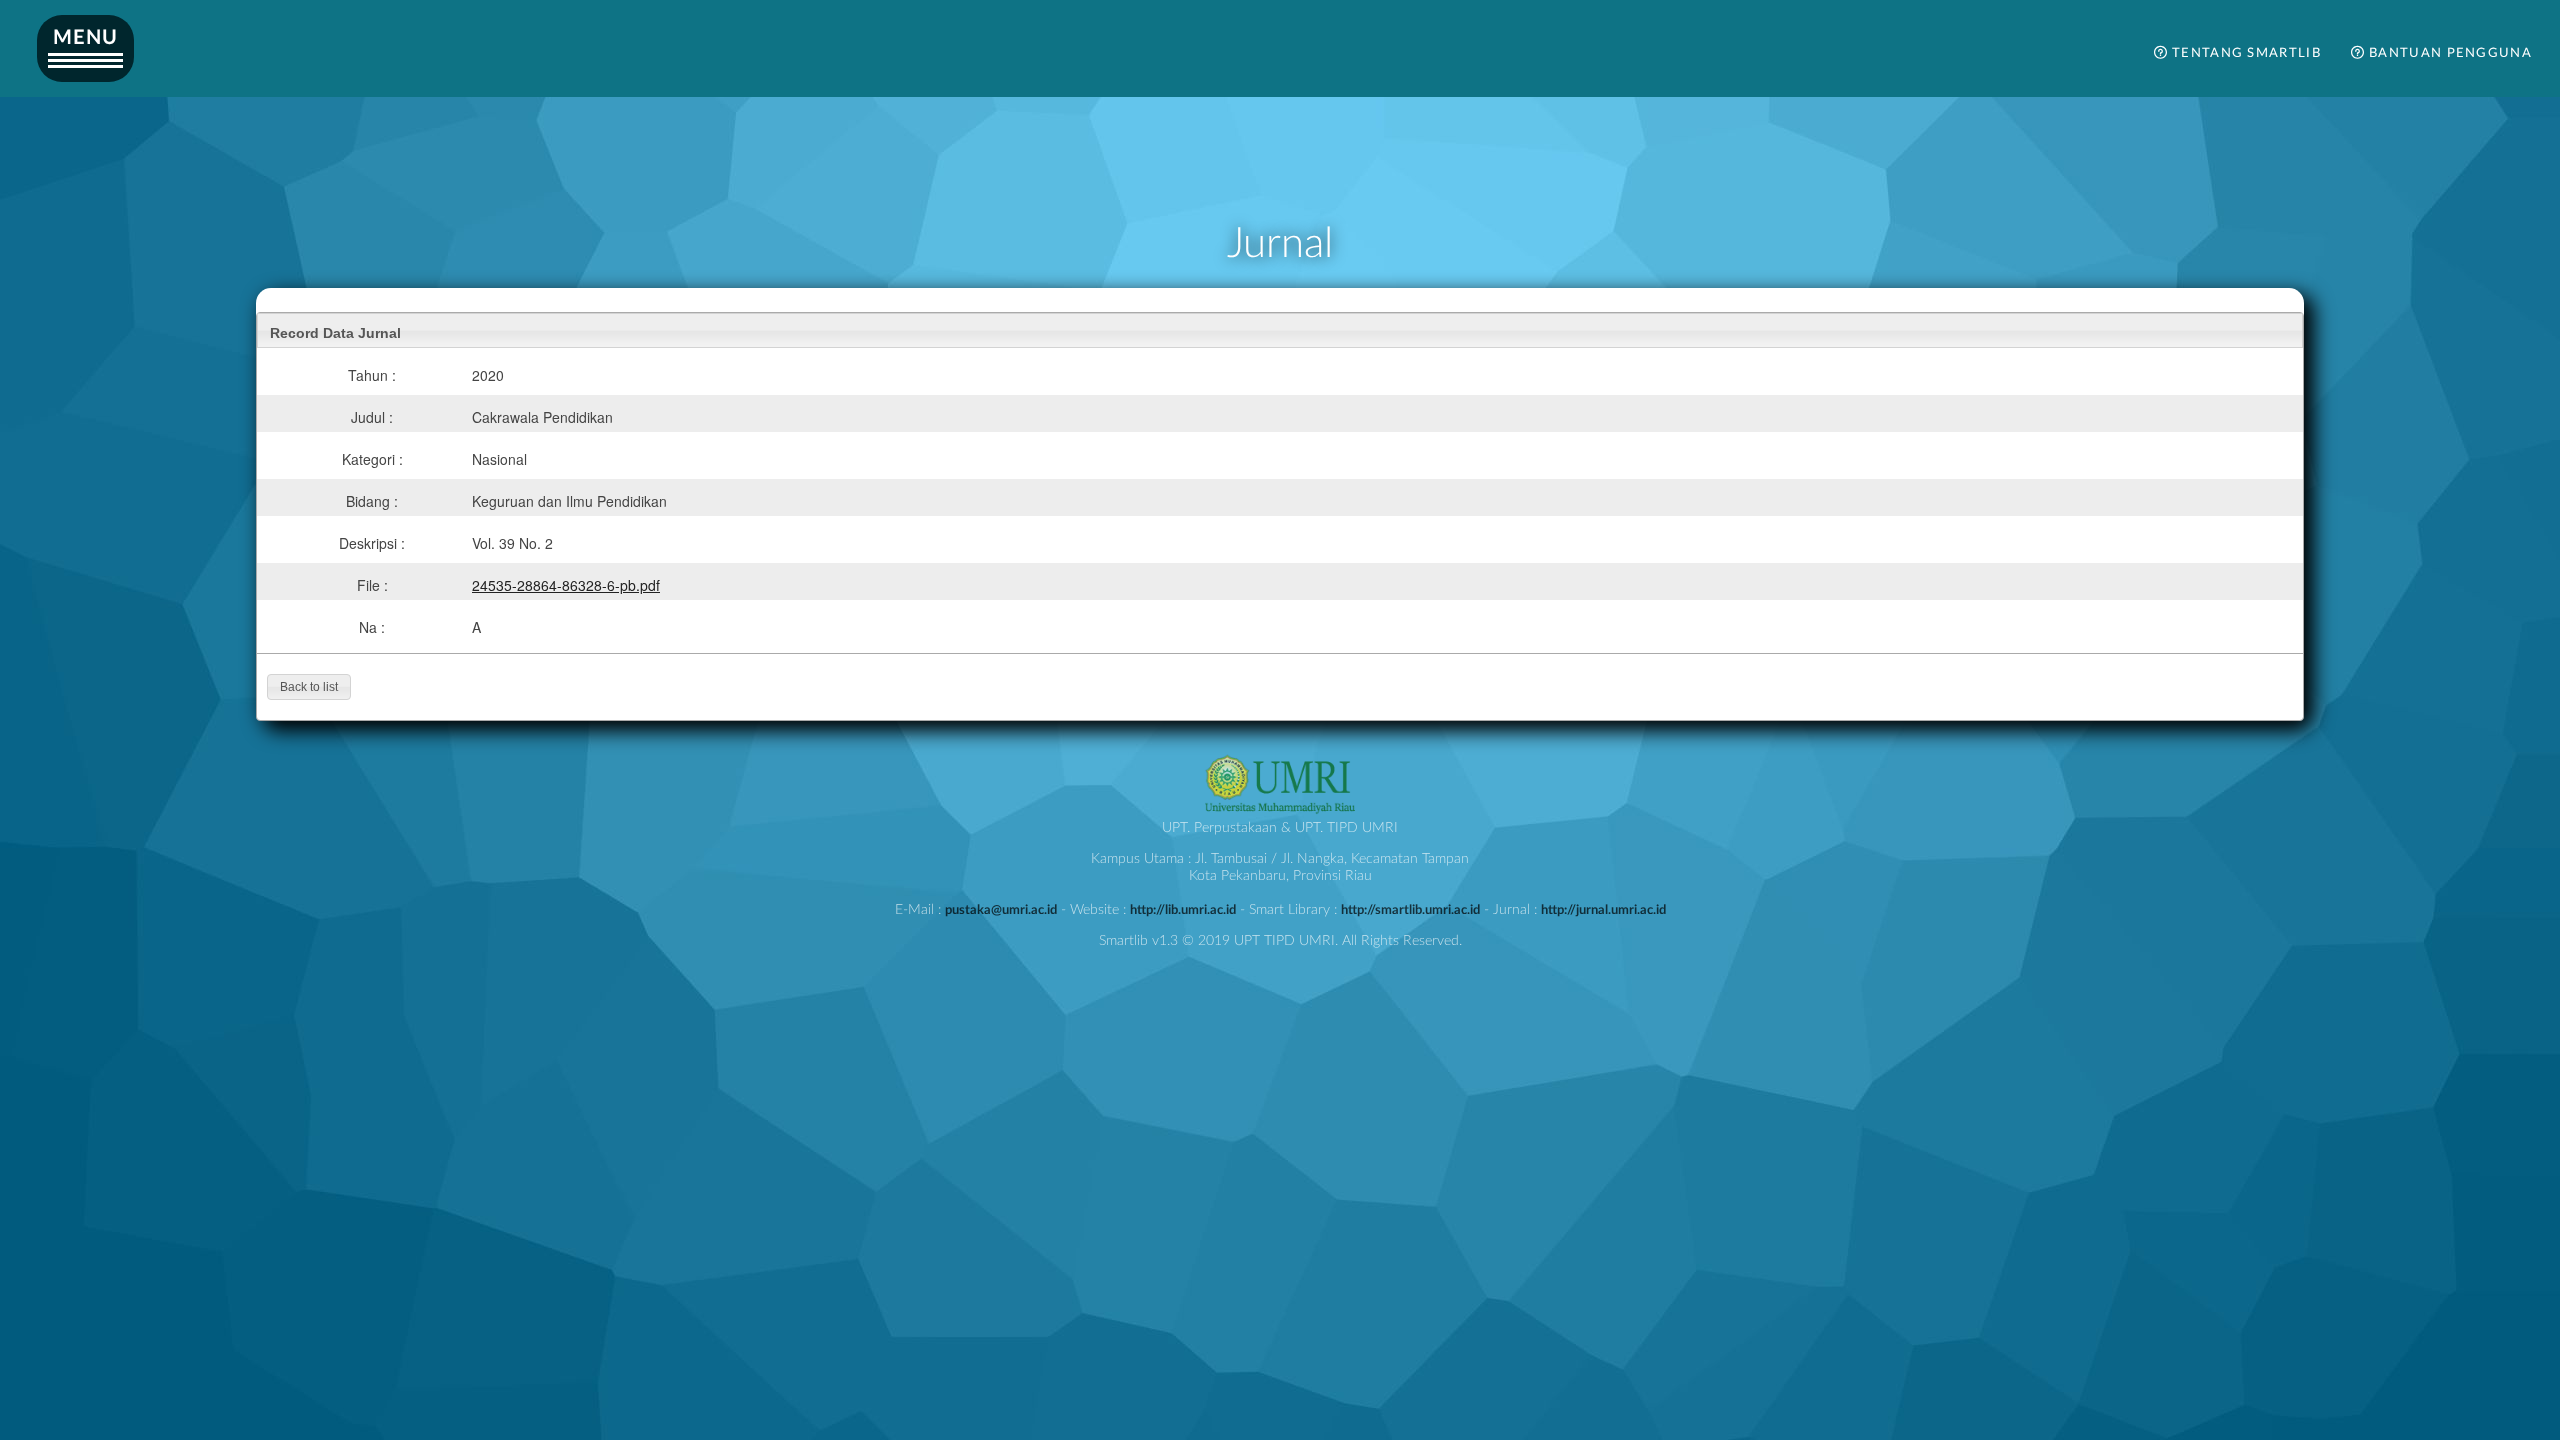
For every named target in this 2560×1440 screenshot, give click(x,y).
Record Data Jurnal (335, 333)
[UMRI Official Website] (1280, 811)
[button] (309, 687)
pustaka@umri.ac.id (1001, 910)
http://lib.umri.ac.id (1183, 910)
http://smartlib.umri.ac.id (1410, 910)
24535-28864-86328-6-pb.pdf (566, 585)
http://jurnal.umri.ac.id (1603, 910)
